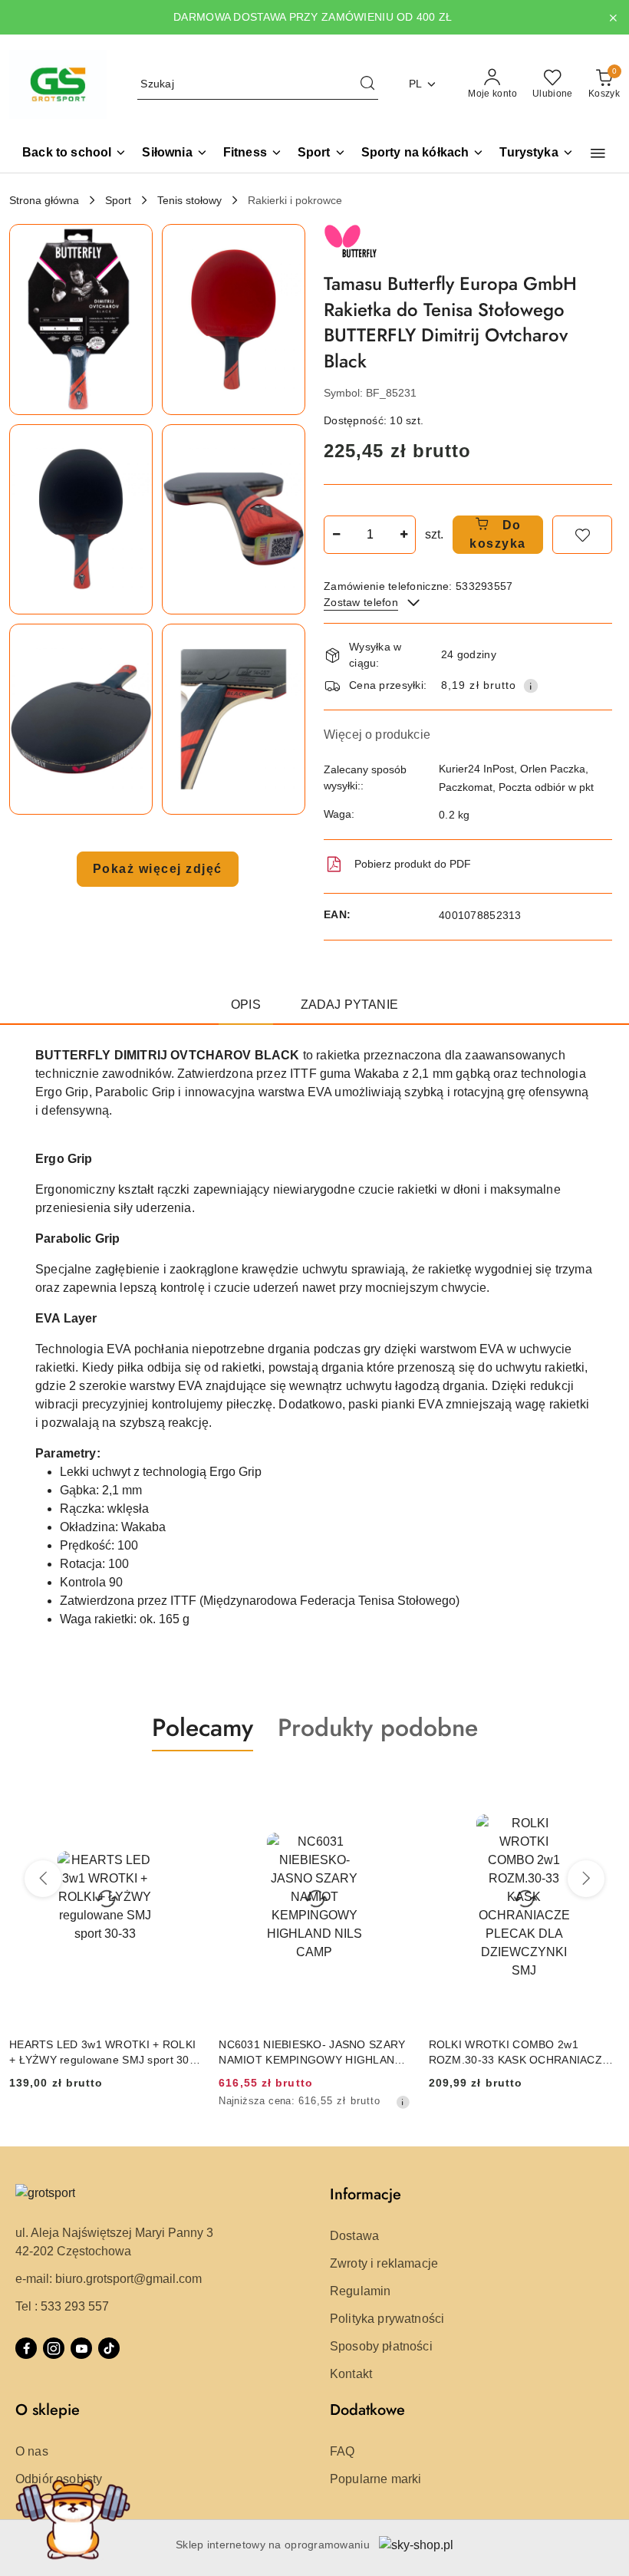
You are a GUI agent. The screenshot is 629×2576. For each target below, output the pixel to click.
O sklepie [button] (48, 2410)
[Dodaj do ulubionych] (582, 535)
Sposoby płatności (381, 2346)
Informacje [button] (366, 2194)
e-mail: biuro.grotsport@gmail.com (109, 2279)
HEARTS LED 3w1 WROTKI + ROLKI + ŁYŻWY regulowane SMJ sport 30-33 (102, 2053)
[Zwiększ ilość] (403, 535)
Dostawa (354, 2236)
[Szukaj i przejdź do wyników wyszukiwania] (367, 84)
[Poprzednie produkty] (43, 1879)
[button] (598, 153)
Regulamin (360, 2291)
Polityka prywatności (387, 2319)
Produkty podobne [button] (378, 1728)
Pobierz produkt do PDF (413, 864)
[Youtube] (81, 2348)
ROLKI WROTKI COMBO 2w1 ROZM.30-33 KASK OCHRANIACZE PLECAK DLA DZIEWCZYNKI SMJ (519, 2053)
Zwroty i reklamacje (384, 2263)
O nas (32, 2451)
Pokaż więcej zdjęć (158, 869)
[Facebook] (26, 2348)
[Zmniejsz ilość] (336, 535)
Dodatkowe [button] (367, 2410)
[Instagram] (54, 2348)
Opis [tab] (246, 1005)
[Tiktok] (109, 2348)
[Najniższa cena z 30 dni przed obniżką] (403, 2102)
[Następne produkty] (586, 1879)
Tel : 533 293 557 (62, 2306)
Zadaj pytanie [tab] (349, 1005)
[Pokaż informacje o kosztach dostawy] (531, 686)
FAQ (342, 2451)
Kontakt (351, 2374)
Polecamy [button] (203, 1728)
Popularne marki (375, 2479)
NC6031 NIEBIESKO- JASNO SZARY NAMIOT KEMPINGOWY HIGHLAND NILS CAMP (312, 2053)
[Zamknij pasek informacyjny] (613, 18)
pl (416, 84)
